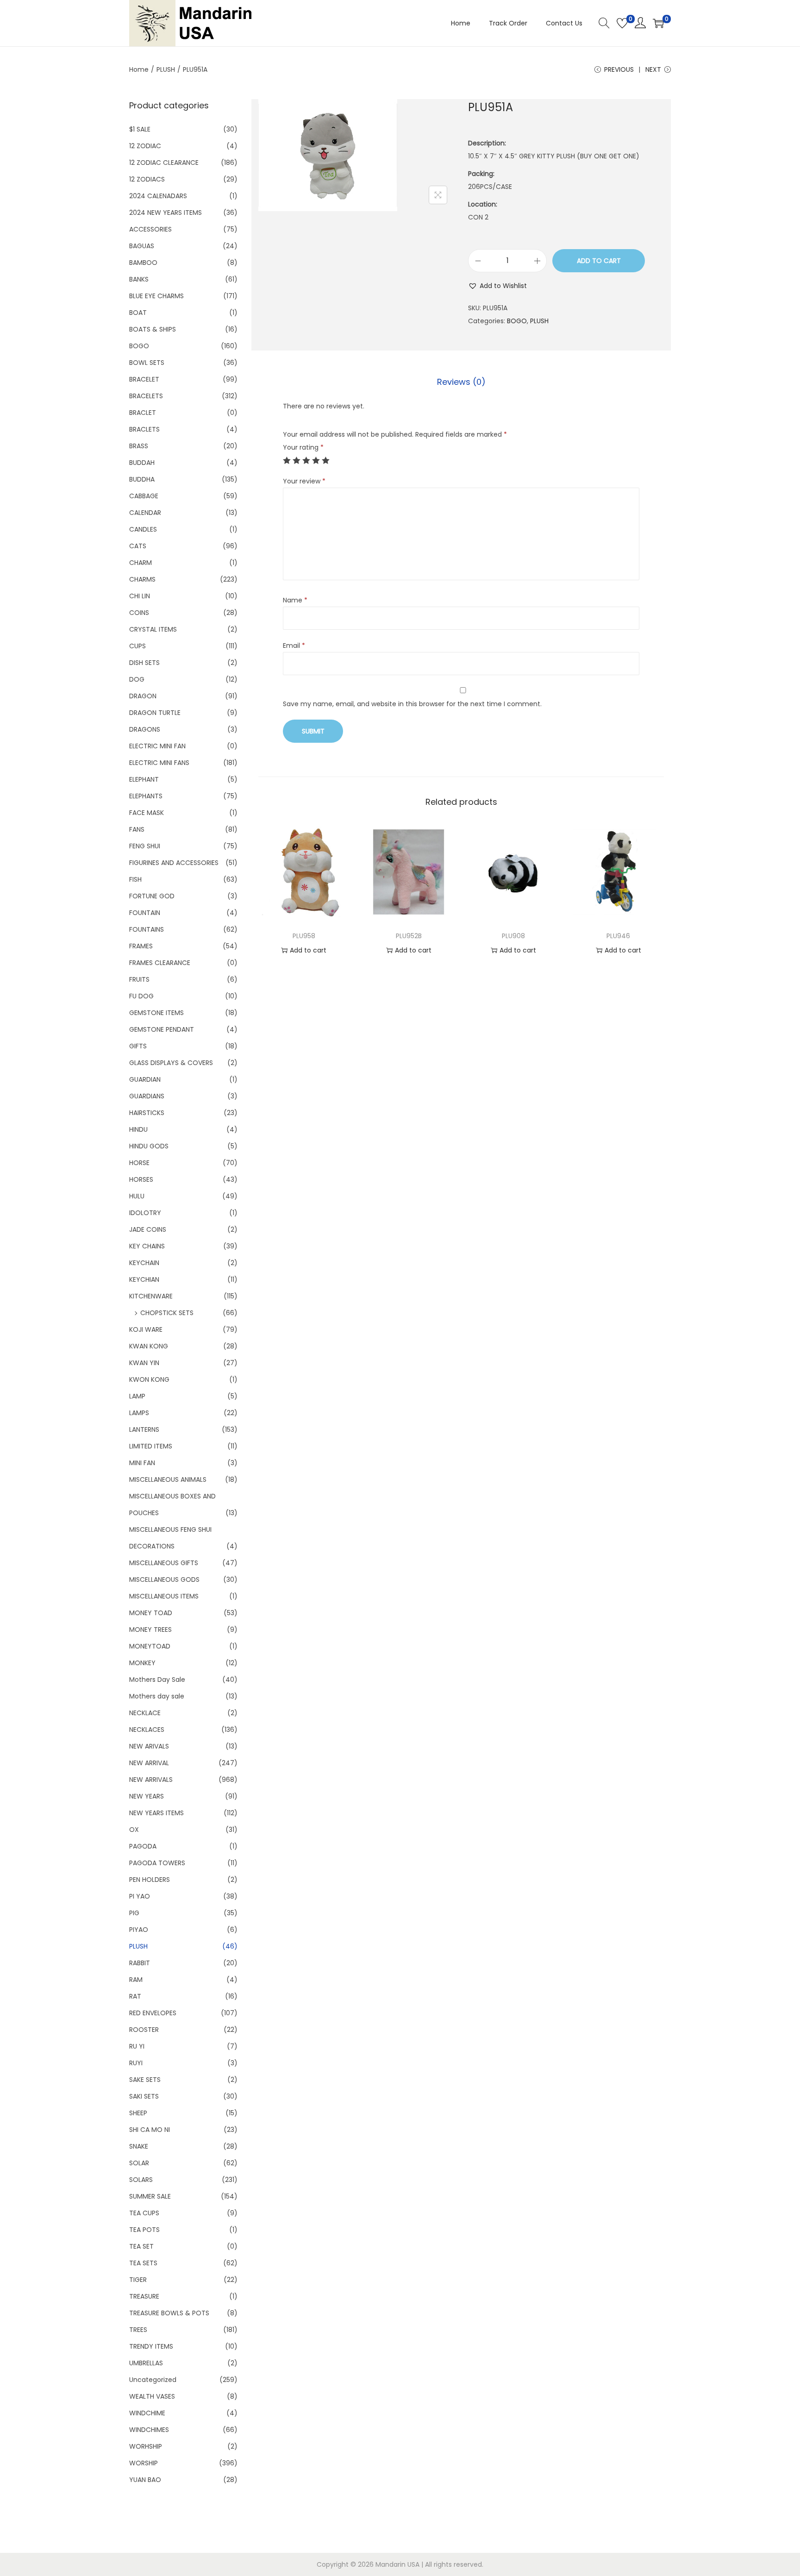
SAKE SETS (145, 2080)
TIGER (138, 2280)
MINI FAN (142, 1463)
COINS (139, 613)
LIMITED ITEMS (151, 1446)
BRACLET (143, 413)
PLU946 (618, 936)
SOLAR (139, 2163)
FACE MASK (147, 813)
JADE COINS (148, 1229)
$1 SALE (140, 129)
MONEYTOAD (150, 1646)
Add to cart (599, 261)
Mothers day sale (157, 1696)
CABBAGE (144, 496)
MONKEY (142, 1663)
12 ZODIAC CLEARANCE (164, 163)
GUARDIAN (145, 1079)
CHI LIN (140, 596)
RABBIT (140, 1963)
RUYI (136, 2063)
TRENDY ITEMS (151, 2346)
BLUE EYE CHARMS (156, 296)
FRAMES (141, 946)
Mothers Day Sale (157, 1680)
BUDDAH (142, 463)
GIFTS (138, 1046)
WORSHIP (144, 2463)
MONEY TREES (150, 1630)
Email (294, 646)
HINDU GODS (149, 1146)
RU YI (137, 2046)
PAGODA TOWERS (157, 1863)
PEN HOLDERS (150, 1880)
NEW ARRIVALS (151, 1780)
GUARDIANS (147, 1096)
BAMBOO (143, 263)
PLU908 (513, 936)
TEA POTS (144, 2230)
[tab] (461, 382)
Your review (304, 481)
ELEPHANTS (146, 796)
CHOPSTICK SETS (167, 1313)
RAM (136, 1980)
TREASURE (144, 2296)
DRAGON (143, 696)
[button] (497, 286)
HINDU (138, 1129)
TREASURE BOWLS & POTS (169, 2313)
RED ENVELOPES (153, 2013)
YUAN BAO (145, 2480)
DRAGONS (145, 729)
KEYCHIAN (144, 1279)
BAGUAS (142, 246)
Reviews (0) (461, 382)
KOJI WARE (146, 1329)
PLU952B (409, 936)
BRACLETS (144, 429)
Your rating (303, 447)
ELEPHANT (144, 779)
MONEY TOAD (151, 1613)
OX (134, 1830)
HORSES (141, 1179)
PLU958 (304, 936)
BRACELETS (146, 396)
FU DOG (141, 996)
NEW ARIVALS (149, 1746)
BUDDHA (142, 479)
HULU (137, 1196)
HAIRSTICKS (147, 1113)
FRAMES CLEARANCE (160, 963)
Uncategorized (153, 2380)
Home (139, 69)
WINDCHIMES (149, 2430)
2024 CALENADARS (158, 196)
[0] (622, 23)
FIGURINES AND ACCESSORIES (174, 863)
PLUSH (166, 69)
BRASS (139, 446)
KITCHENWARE (151, 1296)
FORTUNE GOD (152, 896)
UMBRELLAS (146, 2363)
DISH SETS (144, 663)
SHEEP (138, 2113)
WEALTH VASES (152, 2396)
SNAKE (139, 2146)
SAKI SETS (144, 2096)
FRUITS (139, 979)
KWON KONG (149, 1379)
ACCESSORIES (150, 229)
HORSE (139, 1163)
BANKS (139, 279)
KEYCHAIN (144, 1263)
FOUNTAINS (147, 929)
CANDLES (143, 529)
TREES (138, 2330)
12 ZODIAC (145, 146)
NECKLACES (147, 1730)
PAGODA (143, 1846)
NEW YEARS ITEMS (156, 1813)
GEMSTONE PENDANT (162, 1029)
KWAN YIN (144, 1363)
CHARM (141, 563)
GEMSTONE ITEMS (156, 1013)
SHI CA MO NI (150, 2130)
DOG (137, 679)
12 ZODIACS (147, 179)
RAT (135, 1996)
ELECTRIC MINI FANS (159, 763)
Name (295, 600)
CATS (138, 546)
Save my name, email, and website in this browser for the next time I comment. (412, 704)
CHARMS (142, 579)
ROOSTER (144, 2030)
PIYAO (139, 1930)
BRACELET (144, 379)
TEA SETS (143, 2263)
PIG (134, 1913)
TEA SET (141, 2246)
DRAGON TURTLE (155, 713)
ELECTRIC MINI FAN (157, 746)
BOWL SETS (147, 363)
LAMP (137, 1396)
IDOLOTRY (145, 1213)
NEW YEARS (147, 1796)
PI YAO (140, 1896)
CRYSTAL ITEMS (153, 629)
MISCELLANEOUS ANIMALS (168, 1479)
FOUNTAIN (145, 913)
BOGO (517, 321)
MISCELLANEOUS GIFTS (164, 1563)
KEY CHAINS (147, 1246)
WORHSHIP (146, 2446)
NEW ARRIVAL (149, 1763)
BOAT (138, 313)
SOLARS (141, 2180)
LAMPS (139, 1413)
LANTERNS (144, 1429)
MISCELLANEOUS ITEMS (164, 1596)
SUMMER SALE (150, 2196)
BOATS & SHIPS (153, 329)
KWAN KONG (149, 1346)
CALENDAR (145, 513)
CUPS (137, 646)
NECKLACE (145, 1713)
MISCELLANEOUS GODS (164, 1579)
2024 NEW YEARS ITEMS (166, 213)
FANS (137, 829)
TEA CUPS (144, 2213)
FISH (135, 879)
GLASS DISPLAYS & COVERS (171, 1063)
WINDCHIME (147, 2413)
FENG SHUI (145, 846)
